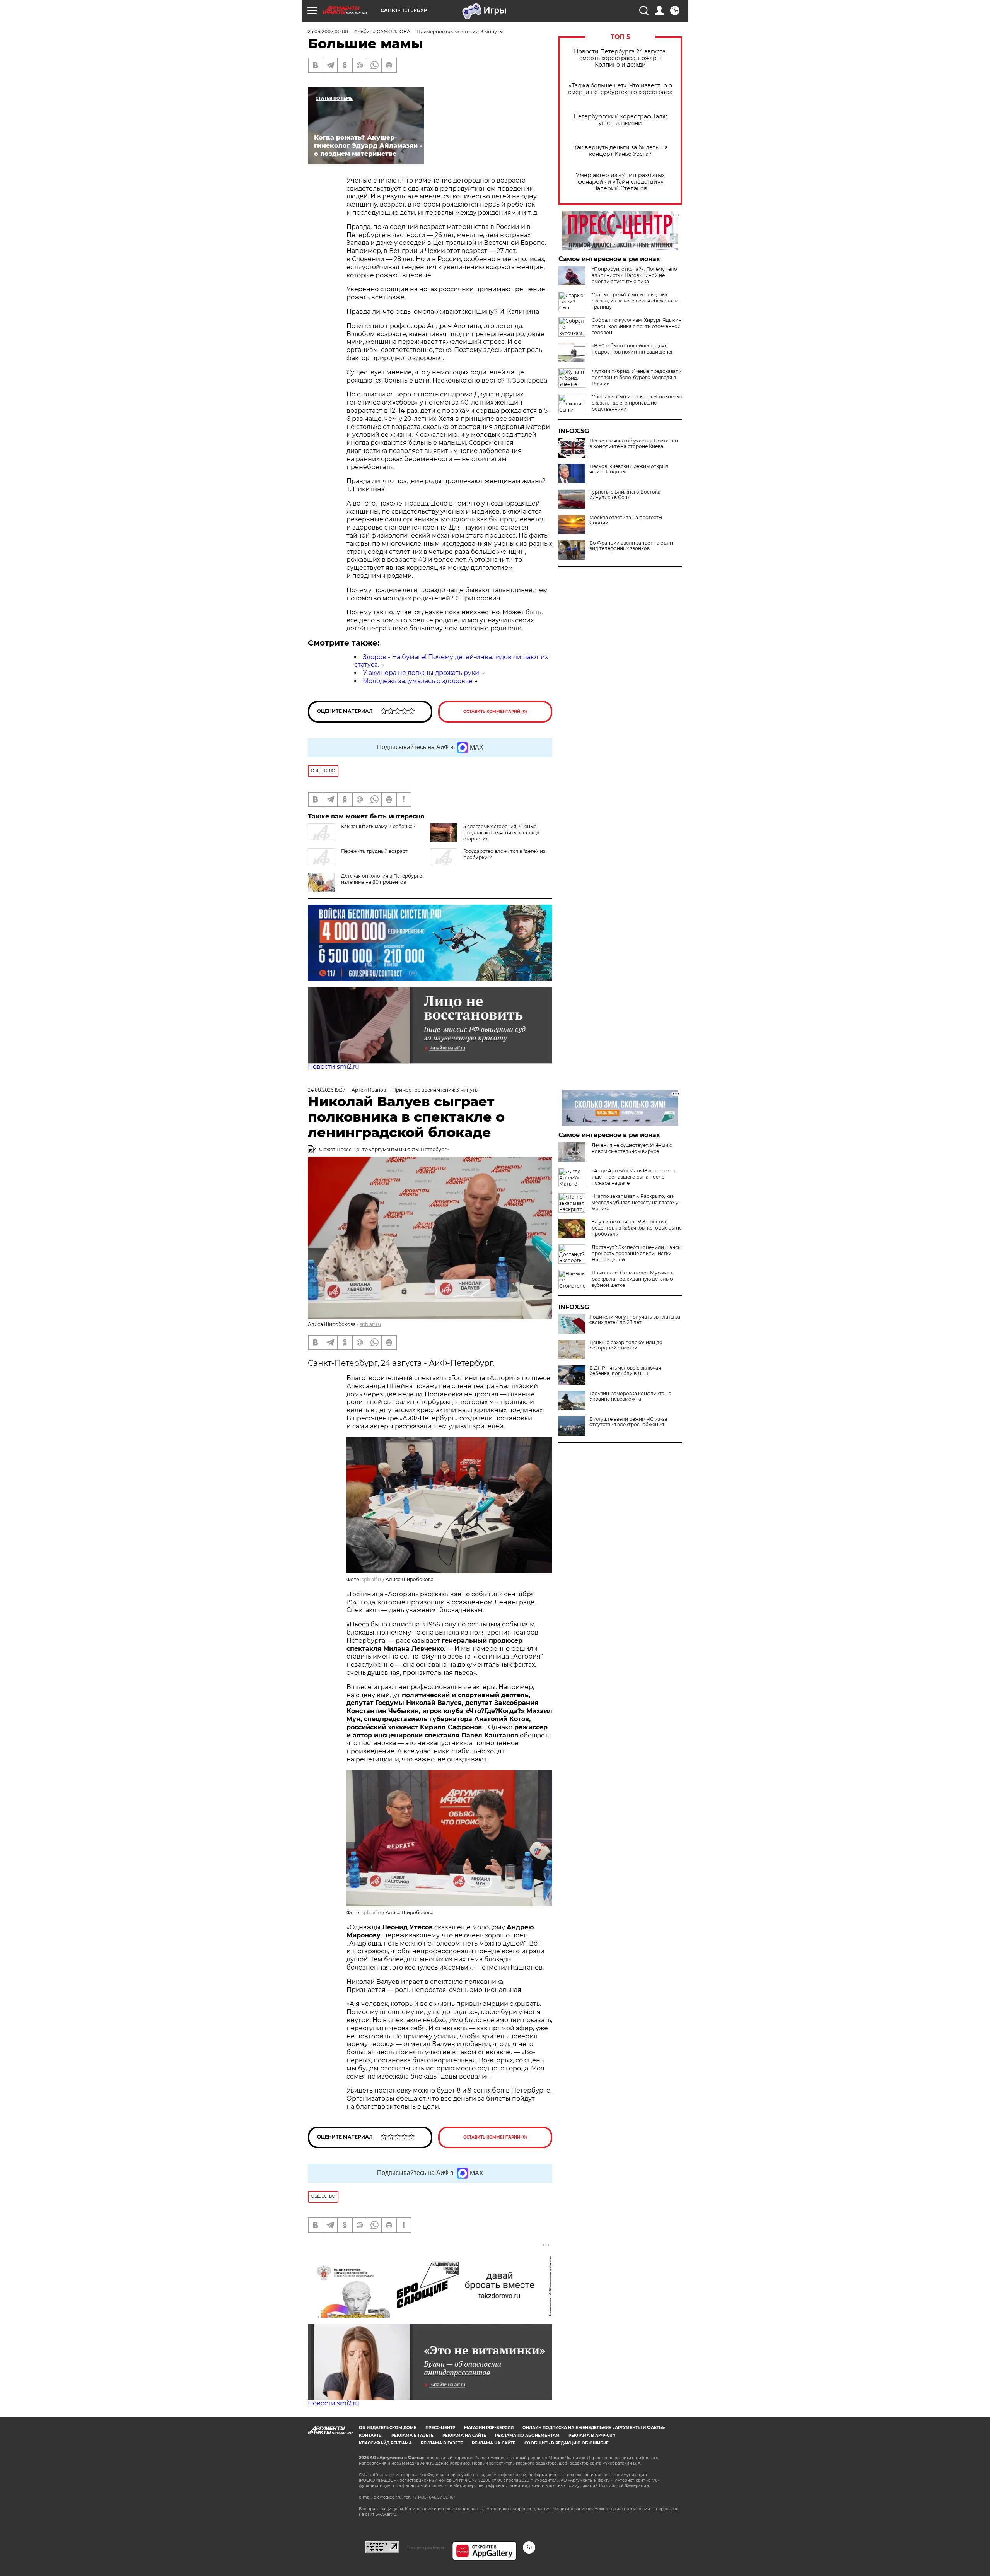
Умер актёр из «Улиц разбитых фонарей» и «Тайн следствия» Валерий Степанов (620, 182)
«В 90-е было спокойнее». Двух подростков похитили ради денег (632, 349)
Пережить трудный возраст (374, 851)
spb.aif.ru (370, 1324)
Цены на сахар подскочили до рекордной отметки (626, 1345)
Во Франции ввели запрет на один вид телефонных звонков (631, 546)
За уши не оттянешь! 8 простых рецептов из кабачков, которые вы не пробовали (637, 1228)
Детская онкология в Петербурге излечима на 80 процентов (381, 879)
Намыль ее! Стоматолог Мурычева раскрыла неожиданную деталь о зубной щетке (633, 1279)
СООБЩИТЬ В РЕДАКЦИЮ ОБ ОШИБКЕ (567, 2443)
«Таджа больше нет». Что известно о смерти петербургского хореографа (620, 89)
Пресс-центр (440, 2428)
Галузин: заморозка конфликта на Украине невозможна (630, 1396)
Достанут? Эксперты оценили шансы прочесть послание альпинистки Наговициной (637, 1253)
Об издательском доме (388, 2428)
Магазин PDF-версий (489, 2428)
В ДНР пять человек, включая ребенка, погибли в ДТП (625, 1371)
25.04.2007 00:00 (328, 32)
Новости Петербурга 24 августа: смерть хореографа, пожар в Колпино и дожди (620, 58)
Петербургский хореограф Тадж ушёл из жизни (620, 120)
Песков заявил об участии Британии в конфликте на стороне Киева (634, 444)
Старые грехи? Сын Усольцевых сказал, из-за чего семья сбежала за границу (635, 301)
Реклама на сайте (464, 2435)
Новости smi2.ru (334, 1067)
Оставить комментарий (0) (495, 711)
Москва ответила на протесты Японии (626, 520)
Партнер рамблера (426, 2547)
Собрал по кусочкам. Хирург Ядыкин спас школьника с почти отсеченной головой (637, 326)
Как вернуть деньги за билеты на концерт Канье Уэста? (620, 151)
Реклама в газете (412, 2435)
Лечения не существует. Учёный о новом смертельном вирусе (632, 1148)
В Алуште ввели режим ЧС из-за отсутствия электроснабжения (628, 1422)
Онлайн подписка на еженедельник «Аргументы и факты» (594, 2428)
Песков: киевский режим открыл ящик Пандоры (629, 469)
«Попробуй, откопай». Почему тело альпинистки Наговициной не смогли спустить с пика (634, 275)
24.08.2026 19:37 (327, 1090)
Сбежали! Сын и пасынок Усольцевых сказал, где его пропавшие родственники (637, 403)
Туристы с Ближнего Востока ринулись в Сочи (625, 495)
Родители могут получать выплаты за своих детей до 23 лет (635, 1320)
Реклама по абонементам (527, 2435)
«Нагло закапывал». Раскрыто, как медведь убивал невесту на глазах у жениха (635, 1202)
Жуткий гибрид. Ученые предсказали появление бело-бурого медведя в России (637, 377)
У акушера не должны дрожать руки (421, 673)
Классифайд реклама (385, 2443)
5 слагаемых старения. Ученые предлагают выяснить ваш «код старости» (501, 833)
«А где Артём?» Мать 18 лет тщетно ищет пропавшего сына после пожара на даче (634, 1177)
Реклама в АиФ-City (592, 2435)
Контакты (371, 2435)
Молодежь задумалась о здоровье (418, 681)
